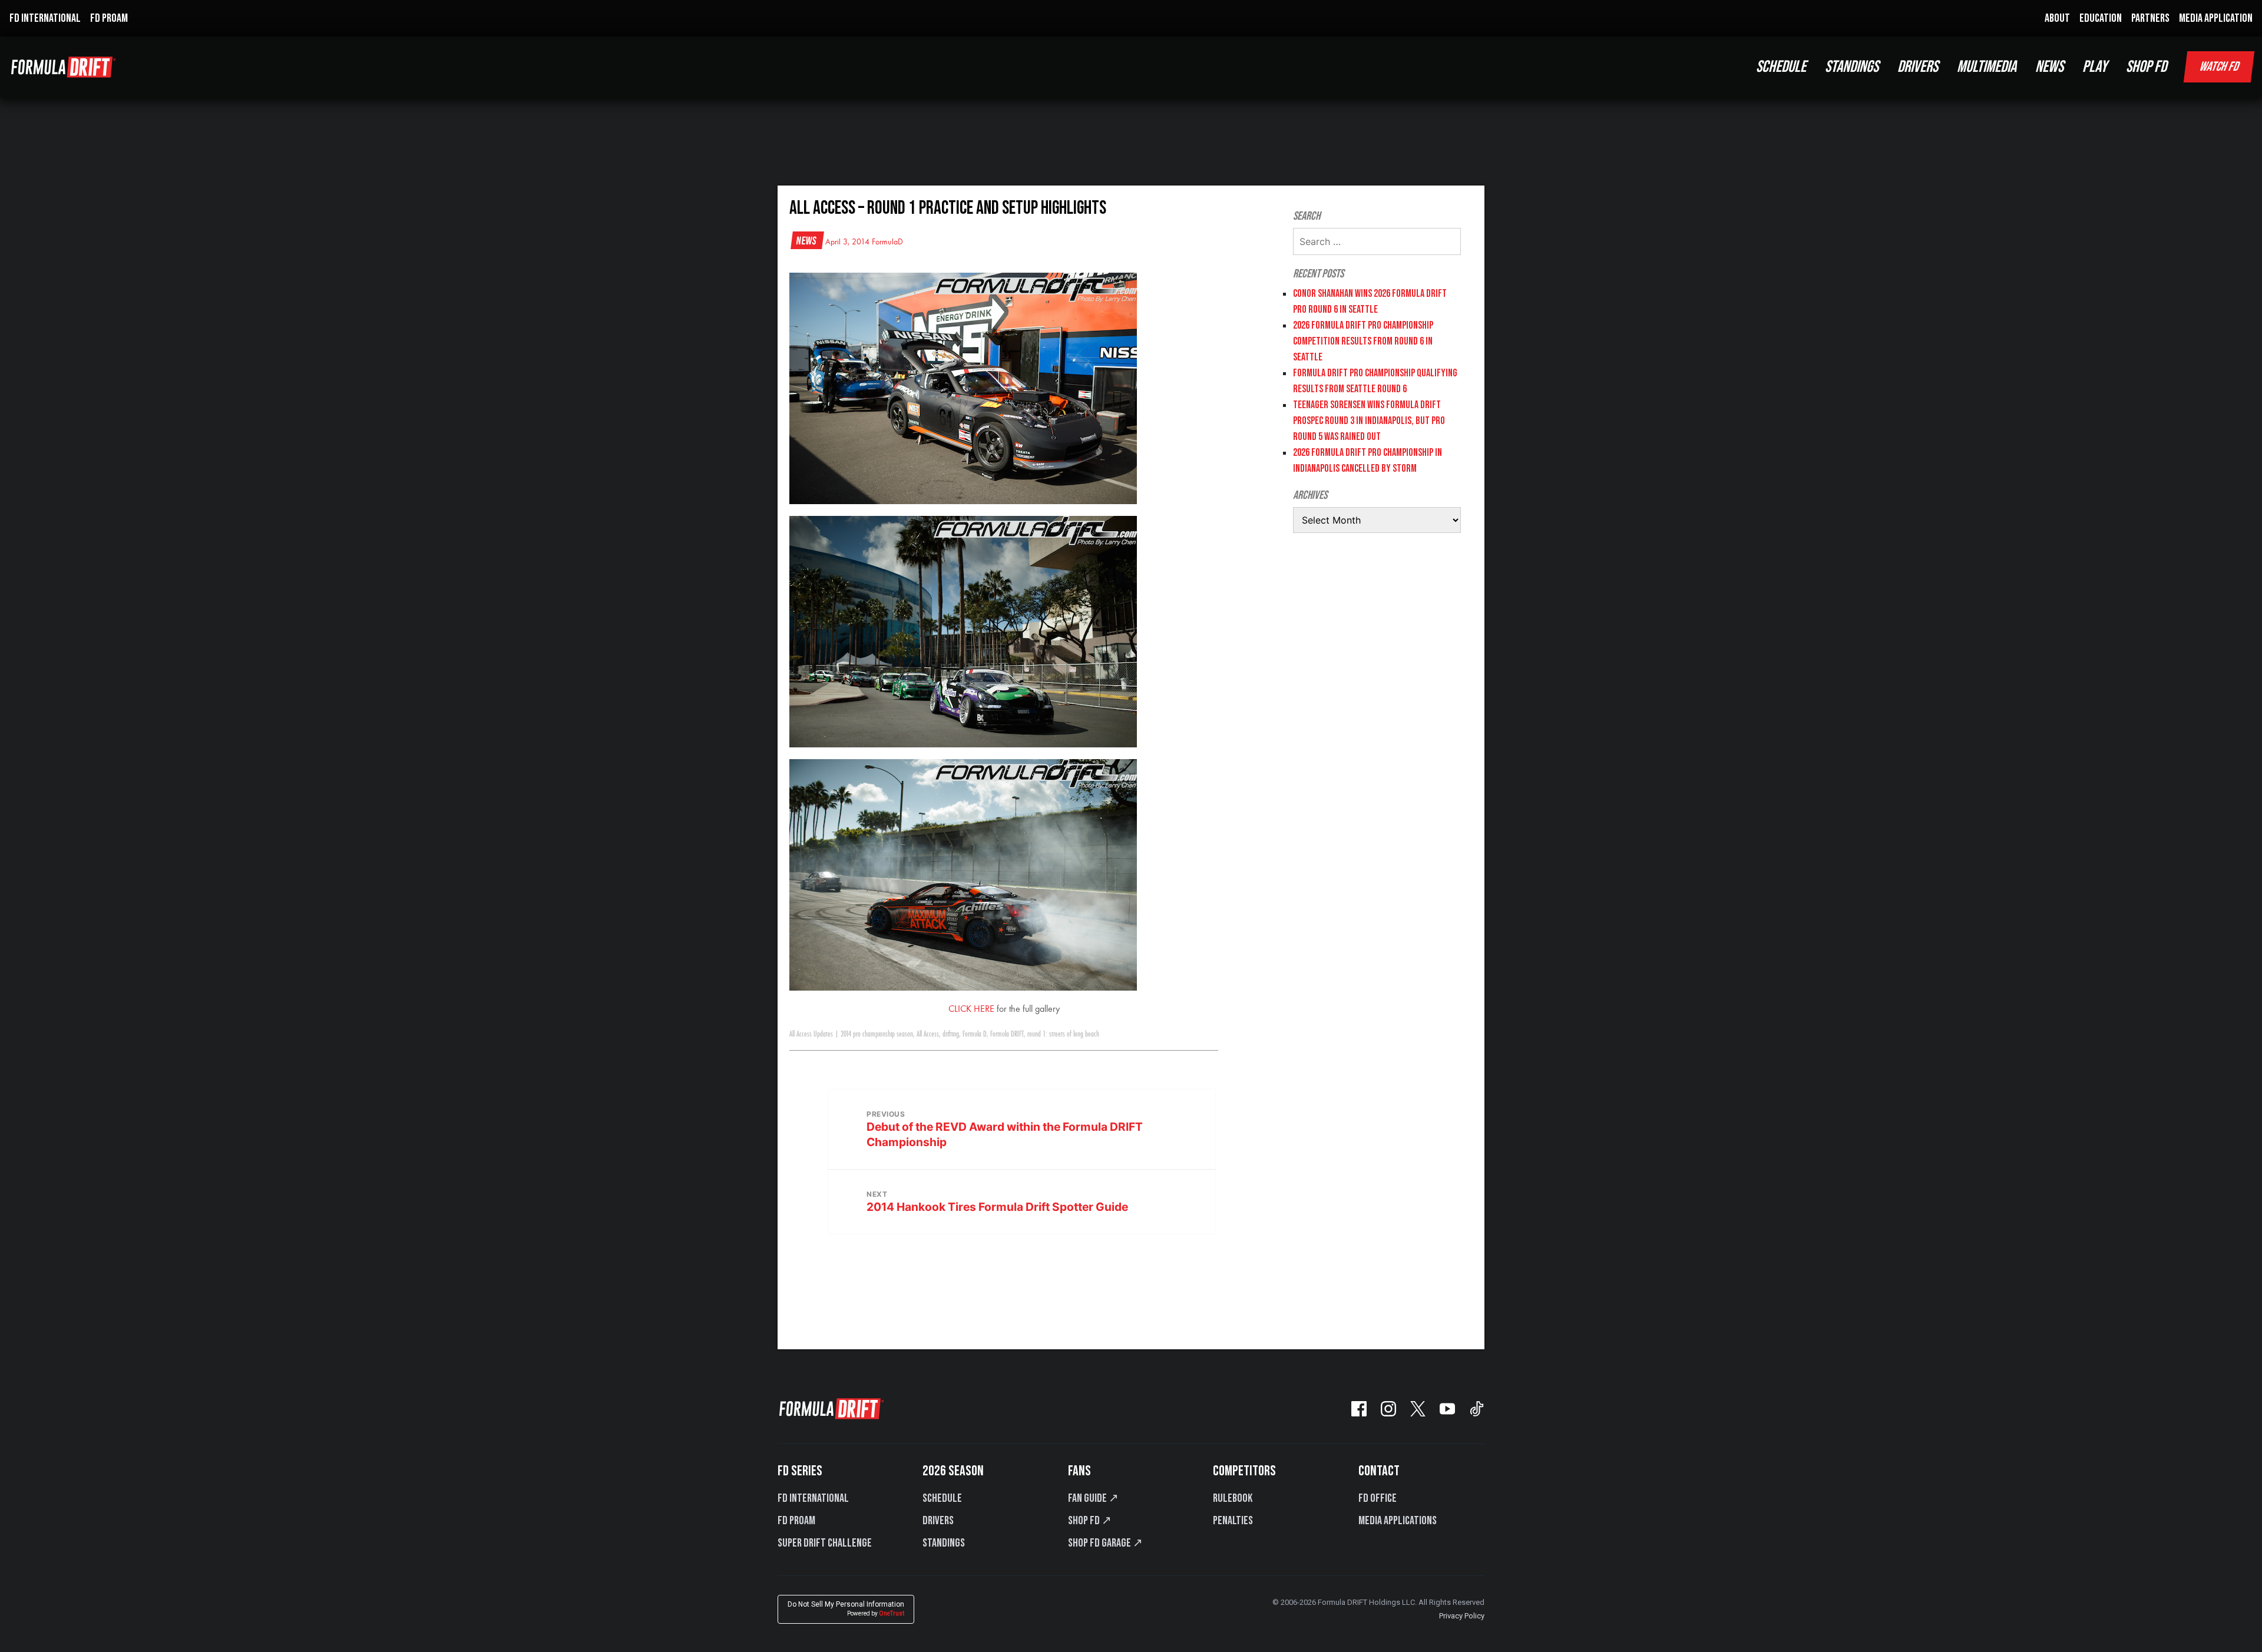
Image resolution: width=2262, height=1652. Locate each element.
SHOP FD (2146, 67)
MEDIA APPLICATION (2216, 18)
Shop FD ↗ (1090, 1521)
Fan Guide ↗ (1093, 1498)
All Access (928, 1034)
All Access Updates (811, 1034)
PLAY (2095, 67)
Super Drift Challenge (825, 1543)
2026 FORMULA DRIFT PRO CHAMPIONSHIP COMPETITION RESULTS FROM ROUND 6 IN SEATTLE (1363, 341)
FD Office (1378, 1498)
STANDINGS (1852, 67)
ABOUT (2057, 18)
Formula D (975, 1034)
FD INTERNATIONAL (45, 18)
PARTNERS (2150, 18)
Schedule (942, 1498)
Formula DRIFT (1007, 1034)
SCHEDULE (1781, 67)
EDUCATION (2101, 18)
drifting (951, 1034)
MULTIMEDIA (1987, 67)
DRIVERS (1918, 67)
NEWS (2049, 67)
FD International (813, 1498)
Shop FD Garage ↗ (1105, 1543)
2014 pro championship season (877, 1034)
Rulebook (1233, 1498)
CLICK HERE (971, 1009)
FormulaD (887, 242)
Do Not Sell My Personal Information (846, 1609)
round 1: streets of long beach (1063, 1034)
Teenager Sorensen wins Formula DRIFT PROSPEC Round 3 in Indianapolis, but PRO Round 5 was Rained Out (1369, 421)
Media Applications (1398, 1521)
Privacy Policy (1462, 1616)
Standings (944, 1543)
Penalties (1233, 1521)
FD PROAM (109, 18)
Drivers (938, 1521)
